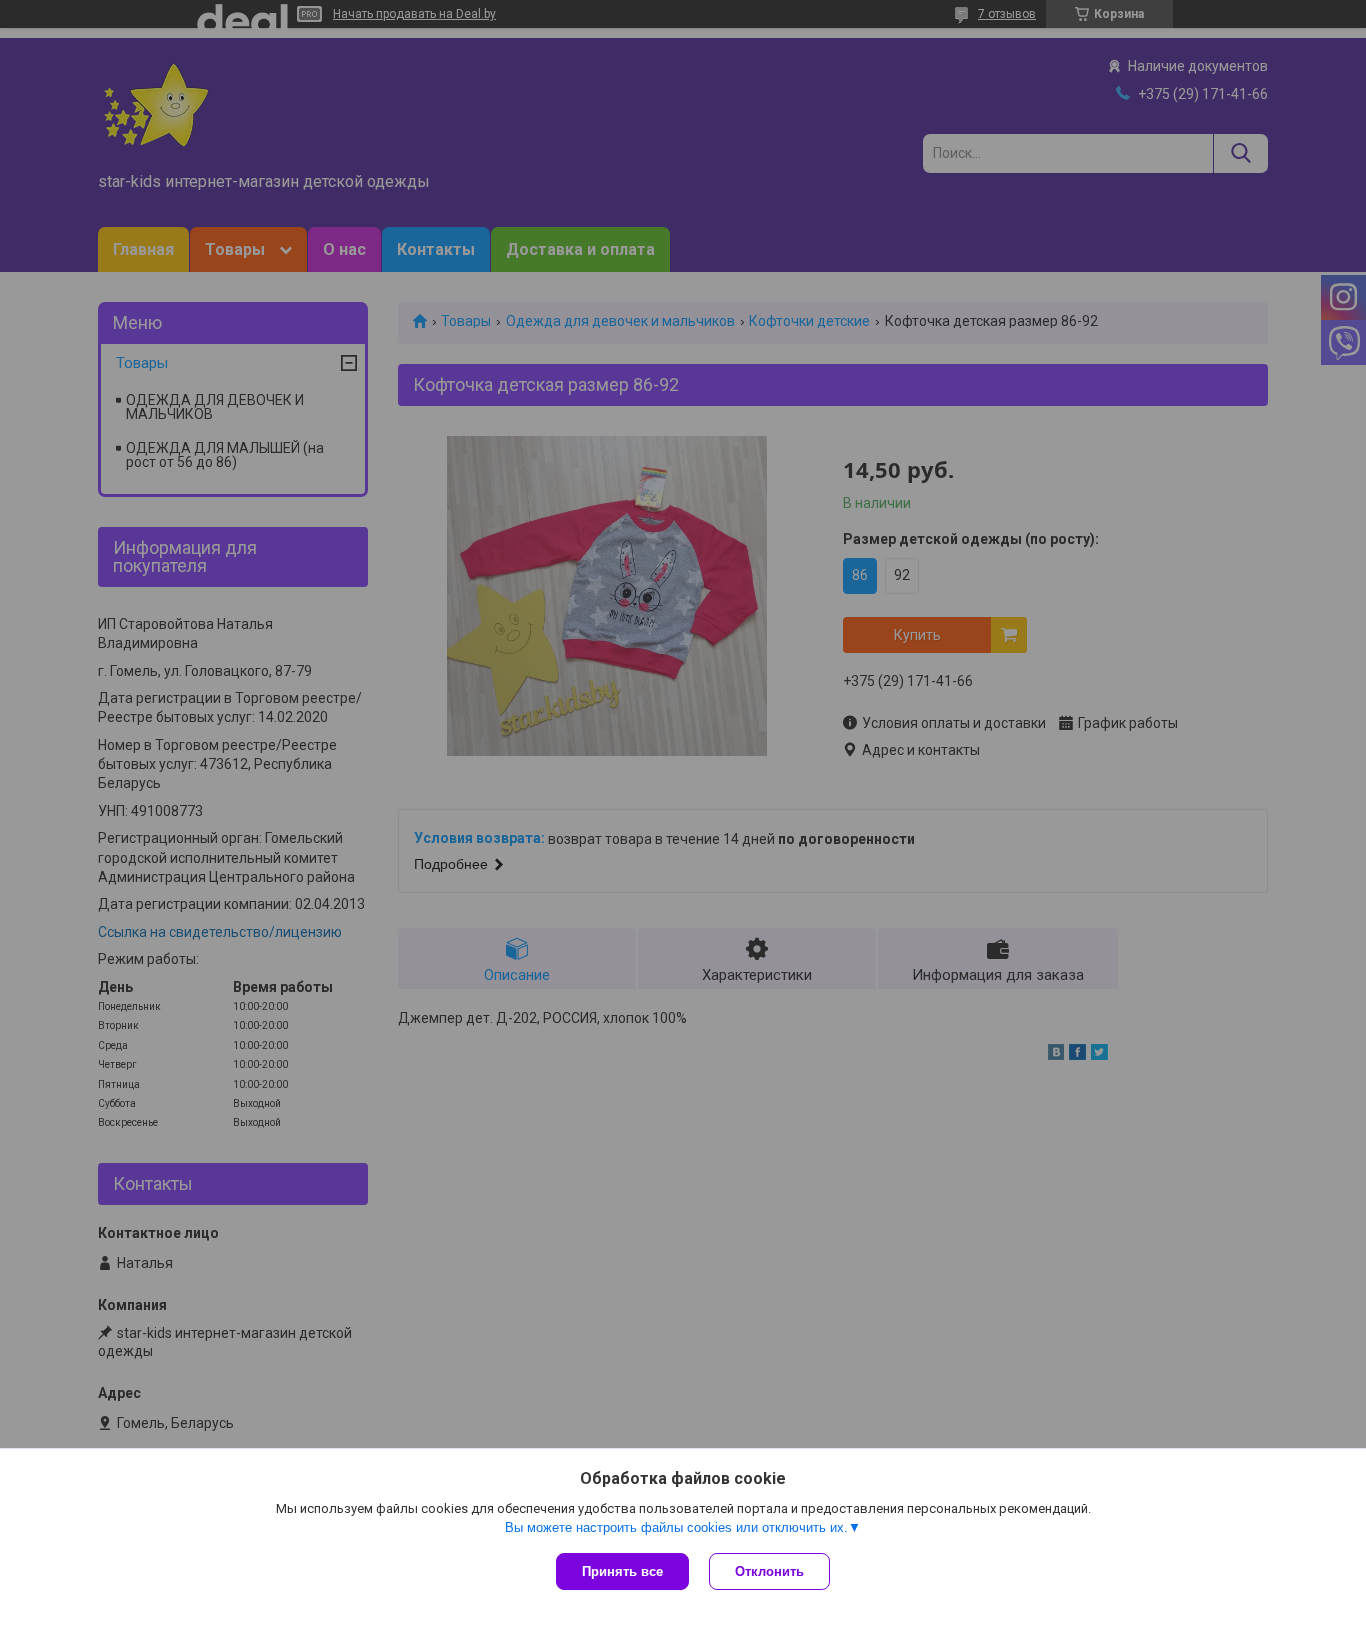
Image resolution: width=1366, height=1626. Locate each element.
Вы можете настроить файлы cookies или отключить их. (676, 1527)
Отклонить (769, 1571)
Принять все (622, 1571)
